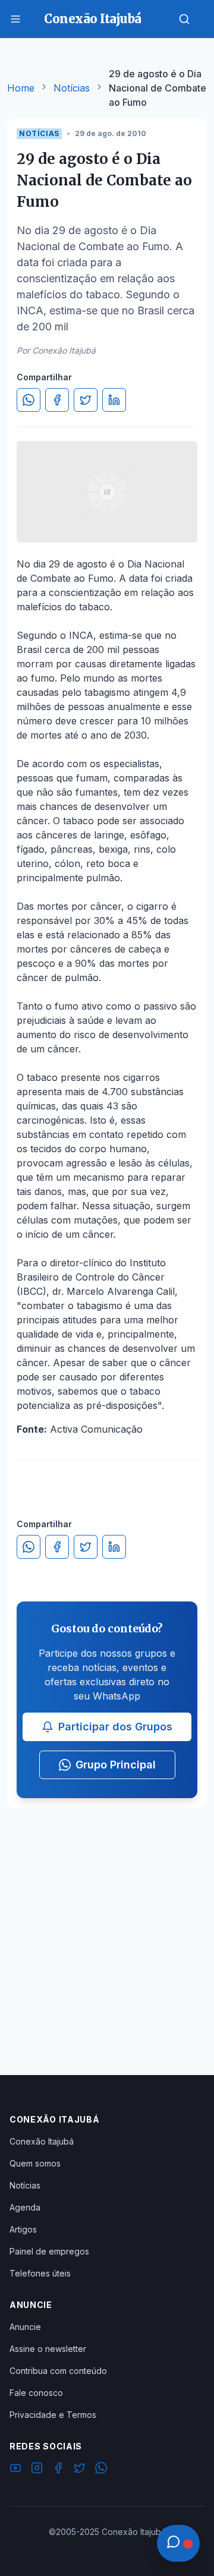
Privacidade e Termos (53, 2415)
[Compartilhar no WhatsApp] (29, 400)
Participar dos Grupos (115, 1727)
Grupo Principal (116, 1765)
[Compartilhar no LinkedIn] (114, 400)
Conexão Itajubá (42, 2141)
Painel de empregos (49, 2251)
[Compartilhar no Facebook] (57, 400)
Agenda (25, 2207)
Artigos (23, 2229)
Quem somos (35, 2163)
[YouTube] (15, 2470)
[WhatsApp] (101, 2470)
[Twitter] (80, 2470)
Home (21, 88)
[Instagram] (37, 2470)
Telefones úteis (40, 2273)
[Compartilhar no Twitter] (86, 400)
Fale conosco (36, 2393)
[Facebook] (58, 2470)
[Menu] (15, 19)
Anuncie (25, 2327)
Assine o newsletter (48, 2349)
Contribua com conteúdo (58, 2371)
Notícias (72, 88)
